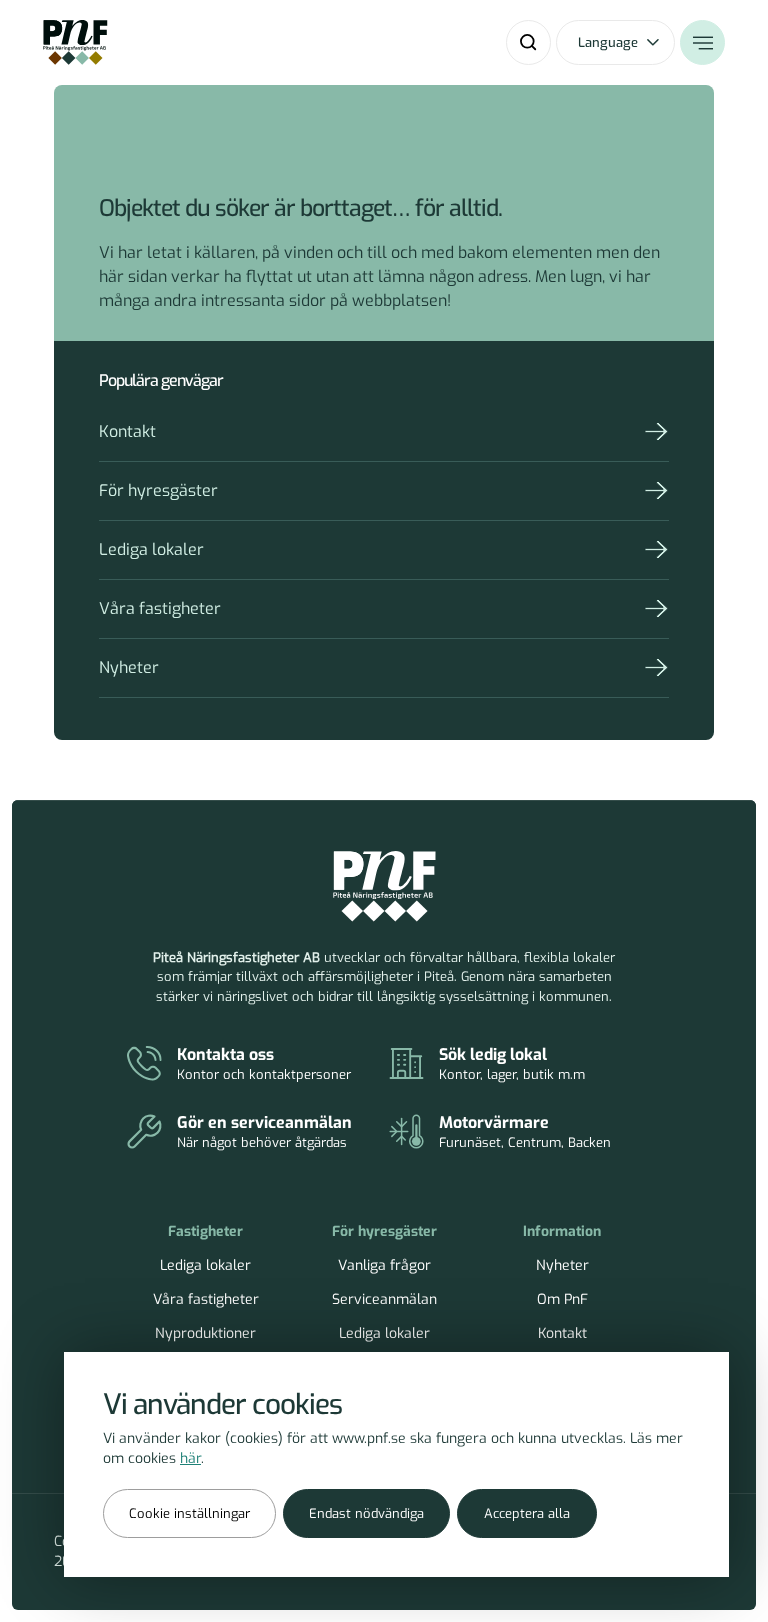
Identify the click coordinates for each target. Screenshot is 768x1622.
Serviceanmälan (384, 1299)
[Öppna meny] (702, 42)
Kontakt (127, 431)
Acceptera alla (527, 1513)
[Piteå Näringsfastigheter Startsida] (384, 887)
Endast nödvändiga (366, 1513)
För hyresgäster (158, 490)
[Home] (75, 42)
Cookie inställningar (189, 1513)
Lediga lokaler (151, 549)
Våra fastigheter (160, 608)
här (190, 1458)
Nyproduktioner (205, 1333)
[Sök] (528, 42)
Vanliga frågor (384, 1265)
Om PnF (562, 1299)
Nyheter (129, 667)
